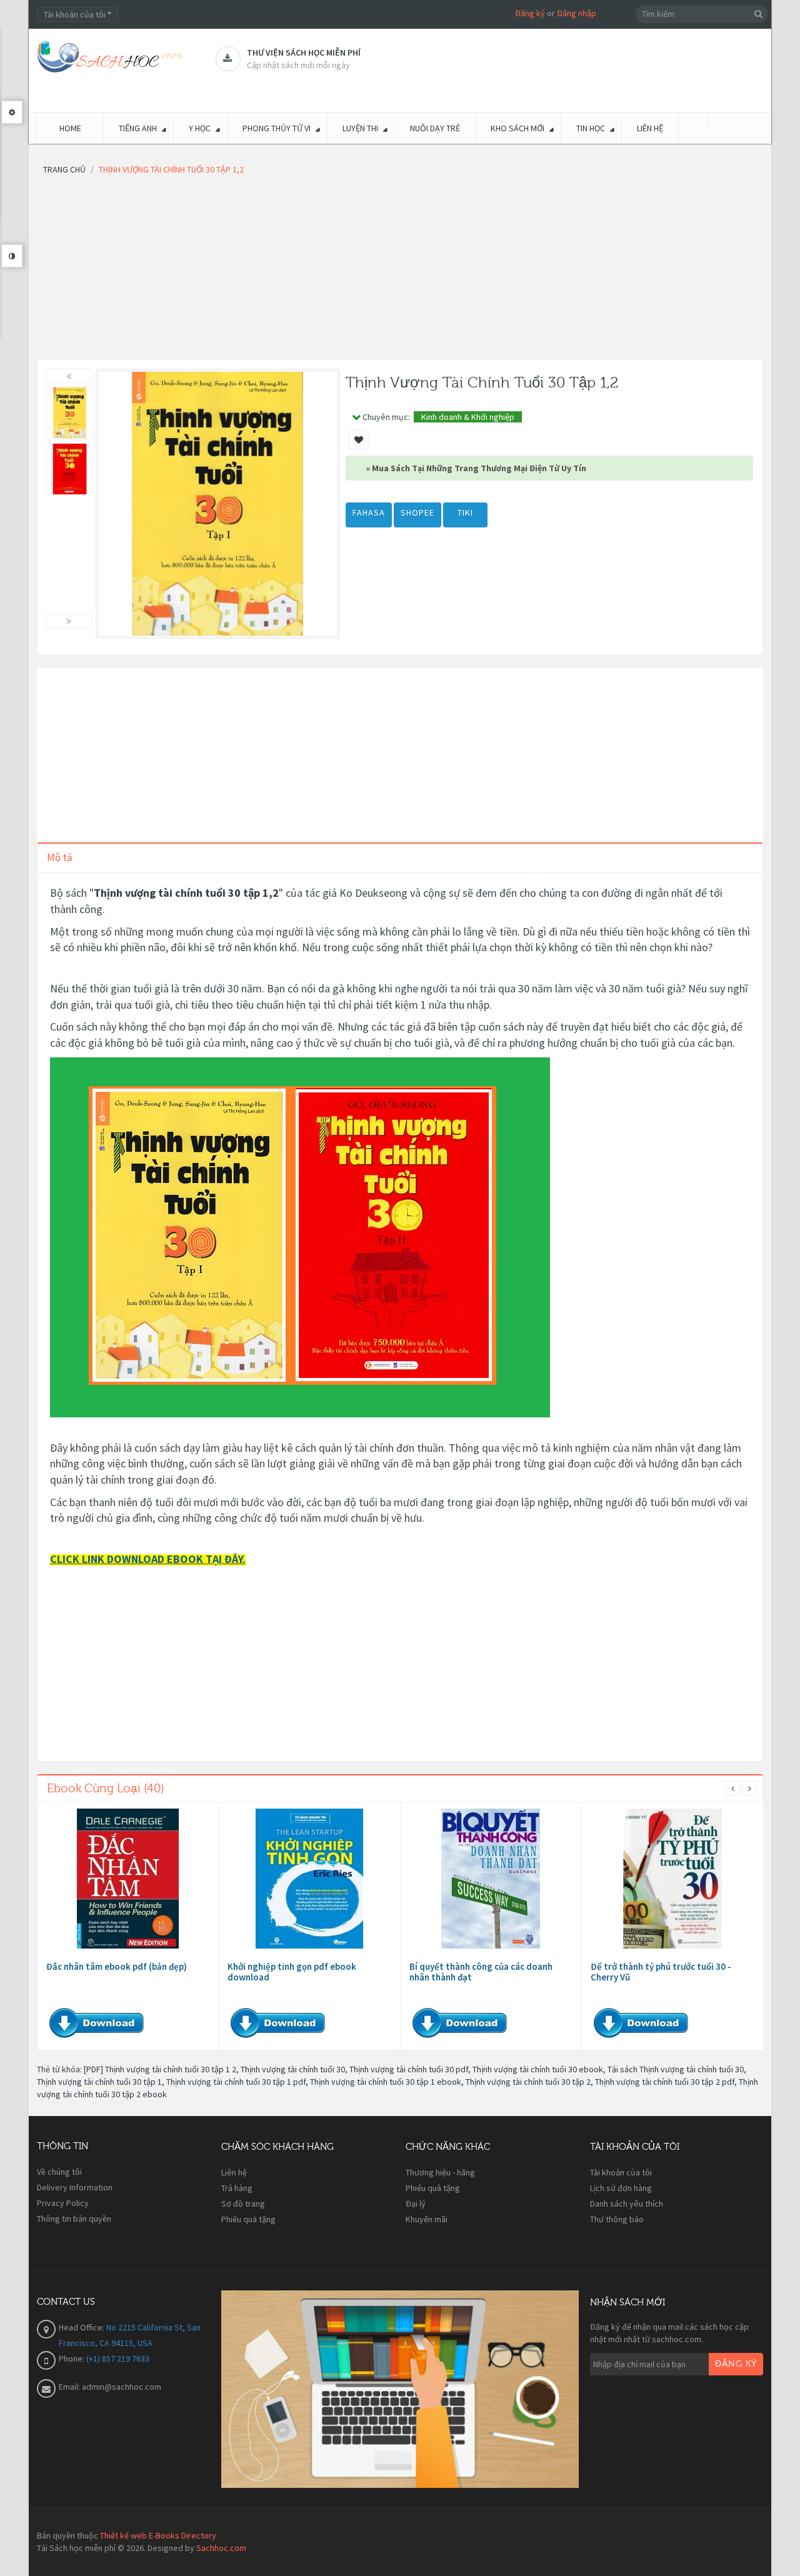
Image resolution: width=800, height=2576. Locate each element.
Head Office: (82, 2327)
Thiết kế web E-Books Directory (158, 2535)
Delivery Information (75, 2187)
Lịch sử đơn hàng (621, 2188)
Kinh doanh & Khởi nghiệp (468, 417)
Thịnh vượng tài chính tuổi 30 (293, 2069)
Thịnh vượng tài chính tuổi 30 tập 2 (528, 2082)
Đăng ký (530, 13)
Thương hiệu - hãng (440, 2172)
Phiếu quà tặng (248, 2219)
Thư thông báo (617, 2219)
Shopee (417, 512)
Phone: (72, 2359)
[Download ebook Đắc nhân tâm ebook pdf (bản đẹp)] (128, 1879)
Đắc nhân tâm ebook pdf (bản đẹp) (117, 1966)
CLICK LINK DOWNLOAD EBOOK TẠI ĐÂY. (148, 1559)
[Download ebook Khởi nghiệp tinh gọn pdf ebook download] (309, 1879)
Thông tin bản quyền (74, 2219)
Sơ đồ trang (243, 2204)
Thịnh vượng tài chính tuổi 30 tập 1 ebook (386, 2082)
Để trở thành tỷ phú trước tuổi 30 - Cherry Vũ (661, 1972)
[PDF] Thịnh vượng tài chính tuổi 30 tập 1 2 (160, 2069)
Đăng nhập (577, 13)
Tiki (465, 512)
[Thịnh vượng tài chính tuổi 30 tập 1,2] (70, 413)
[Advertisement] (400, 271)
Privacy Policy (63, 2203)
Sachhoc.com (221, 2548)
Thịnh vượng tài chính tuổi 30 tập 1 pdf (236, 2082)
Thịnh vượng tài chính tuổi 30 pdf (409, 2069)
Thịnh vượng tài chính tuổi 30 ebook (538, 2069)
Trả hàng (237, 2188)
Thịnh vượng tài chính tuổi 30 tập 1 (99, 2082)
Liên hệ (234, 2172)
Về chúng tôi (59, 2172)
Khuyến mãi (427, 2219)
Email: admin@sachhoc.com (110, 2387)
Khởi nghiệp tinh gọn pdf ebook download (292, 1972)
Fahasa (369, 512)
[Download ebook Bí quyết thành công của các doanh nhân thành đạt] (491, 1879)
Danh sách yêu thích (627, 2204)
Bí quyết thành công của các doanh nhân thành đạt (481, 1972)
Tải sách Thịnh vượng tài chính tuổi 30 (676, 2069)
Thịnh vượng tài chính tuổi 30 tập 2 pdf (665, 2082)
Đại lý (416, 2204)
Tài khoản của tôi (621, 2172)
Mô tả (60, 857)
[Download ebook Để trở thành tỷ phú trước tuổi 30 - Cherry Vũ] (672, 1879)
